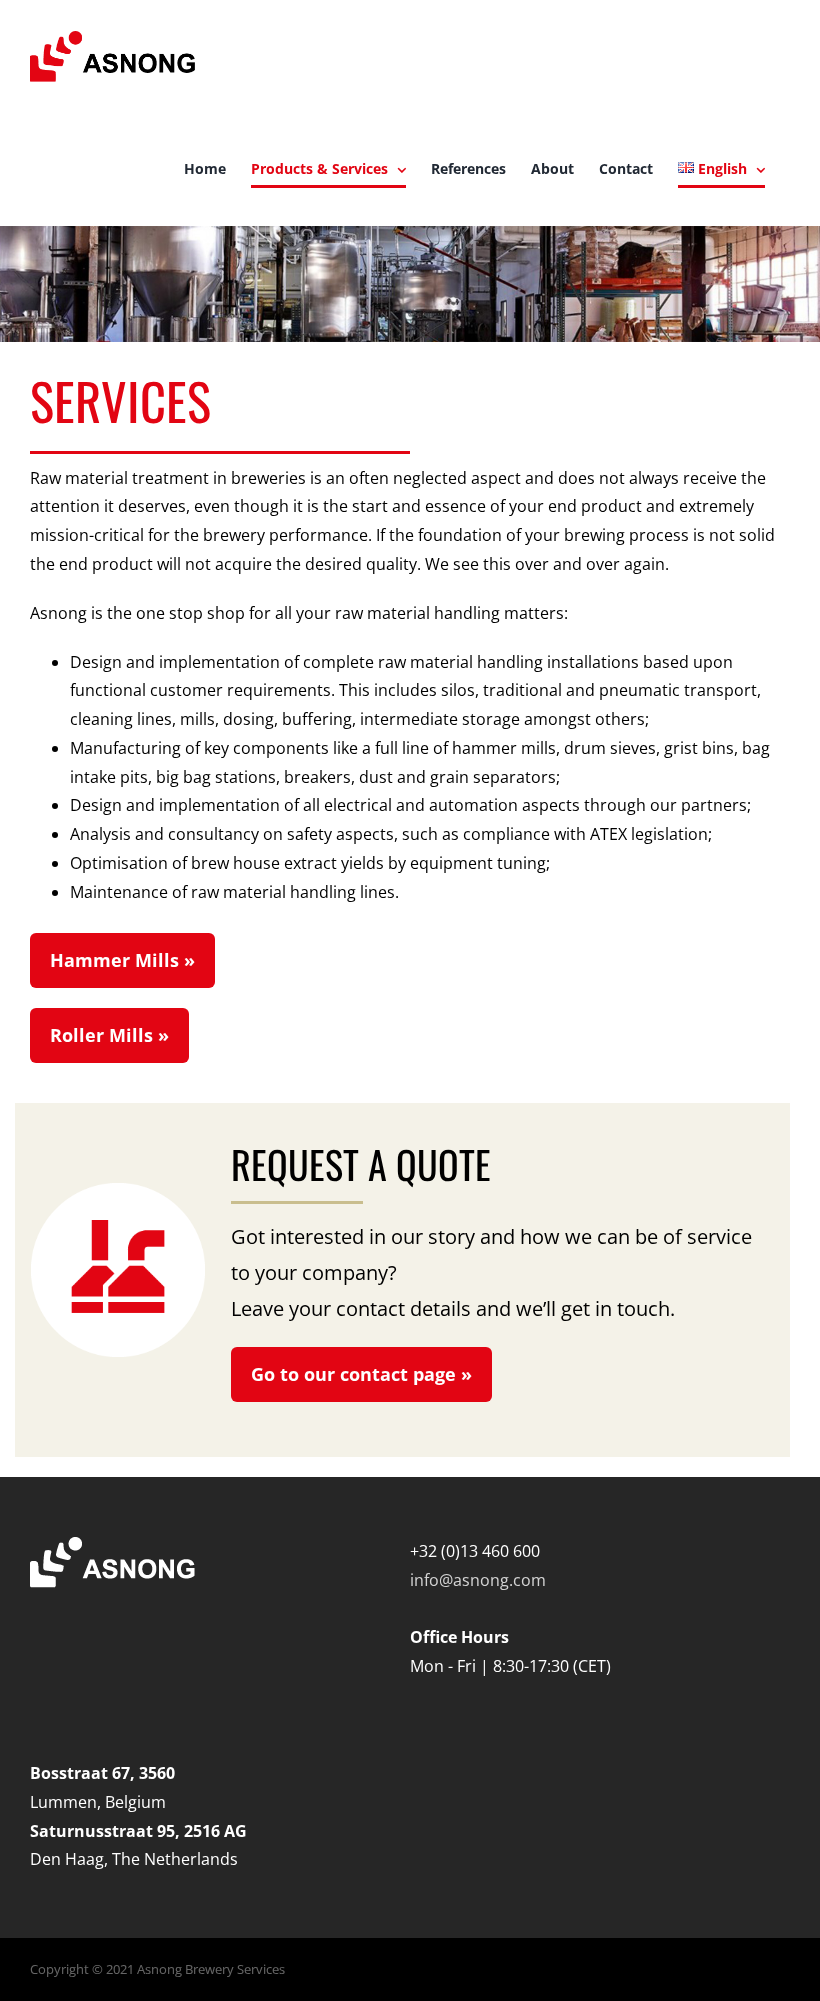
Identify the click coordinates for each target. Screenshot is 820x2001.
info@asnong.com (478, 1580)
